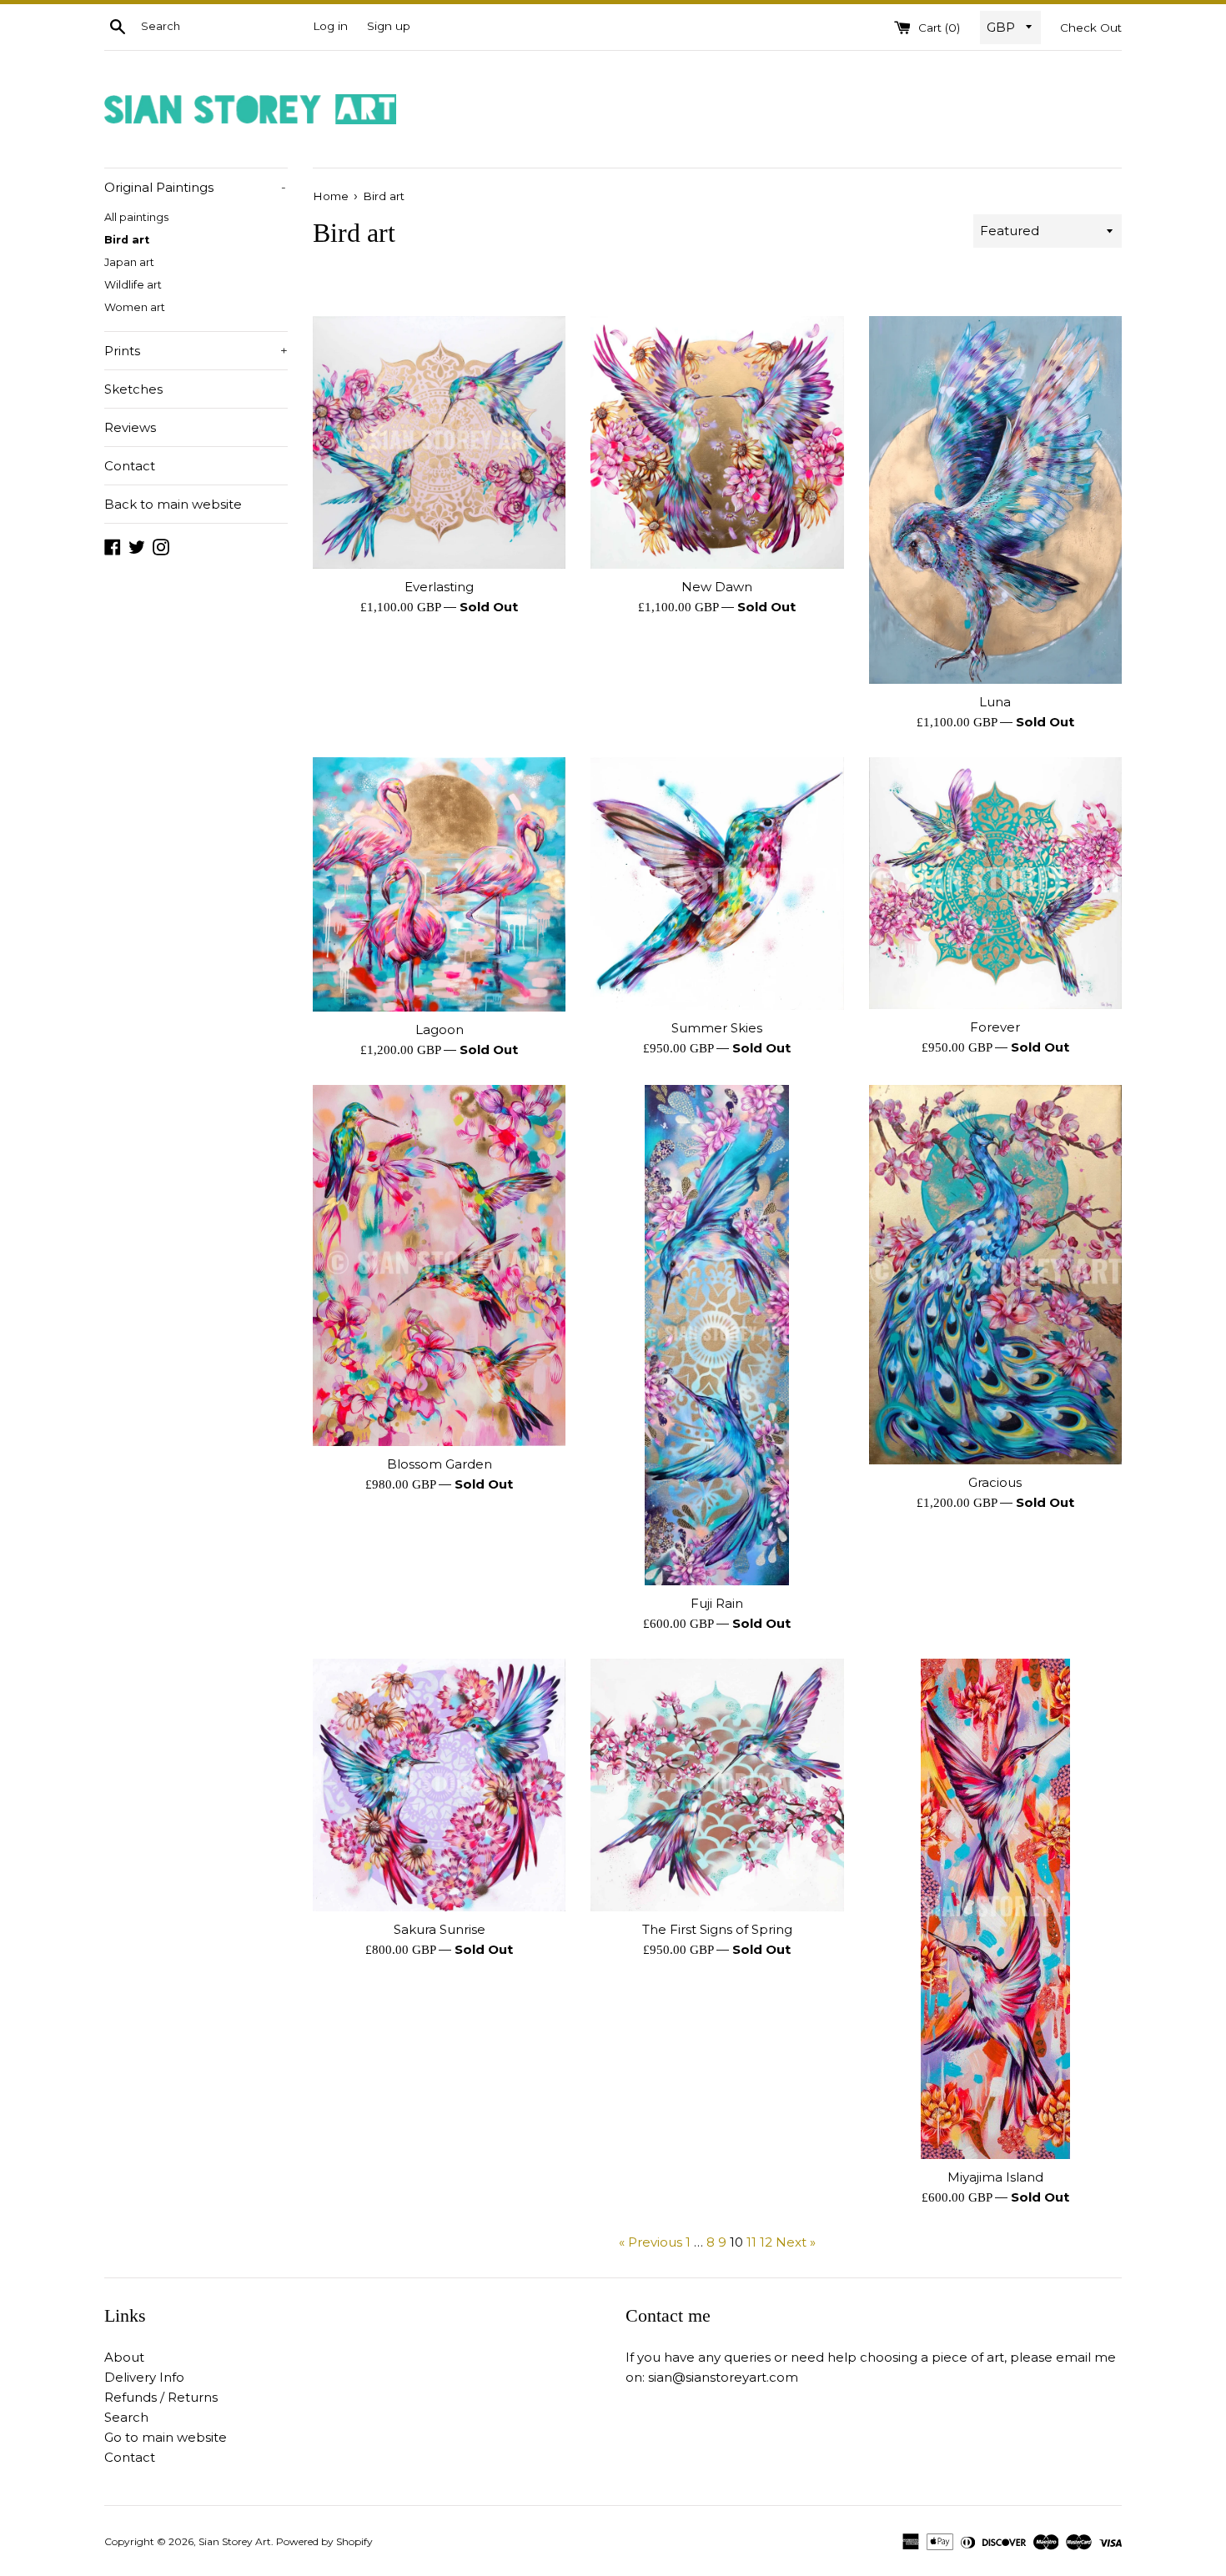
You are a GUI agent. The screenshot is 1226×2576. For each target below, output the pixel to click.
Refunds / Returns (161, 2397)
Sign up (389, 26)
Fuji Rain (717, 1603)
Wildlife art (133, 285)
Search (126, 2417)
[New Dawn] (717, 442)
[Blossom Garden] (439, 1265)
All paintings (136, 217)
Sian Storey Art (235, 2541)
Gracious (995, 1482)
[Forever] (995, 883)
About (124, 2357)
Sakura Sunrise (440, 1929)
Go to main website (166, 2437)
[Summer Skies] (717, 884)
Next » (796, 2242)
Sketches (133, 389)
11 (751, 2242)
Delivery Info (144, 2377)
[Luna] (995, 500)
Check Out (1091, 28)
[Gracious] (995, 1275)
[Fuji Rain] (717, 1335)
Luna (995, 702)
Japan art (129, 262)
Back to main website (173, 504)
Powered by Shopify (324, 2541)
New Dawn (717, 587)
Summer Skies (717, 1028)
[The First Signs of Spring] (717, 1785)
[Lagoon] (439, 884)
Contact (130, 466)
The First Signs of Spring (717, 1929)
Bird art (127, 240)
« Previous (651, 2242)
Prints (196, 351)
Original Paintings (195, 187)
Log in (330, 26)
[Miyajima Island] (995, 1909)
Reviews (130, 427)
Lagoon (440, 1029)
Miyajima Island (995, 2177)
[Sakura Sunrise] (439, 1785)
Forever (995, 1027)
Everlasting (439, 587)
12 (766, 2242)
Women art (135, 307)
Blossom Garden (440, 1464)
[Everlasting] (439, 443)
